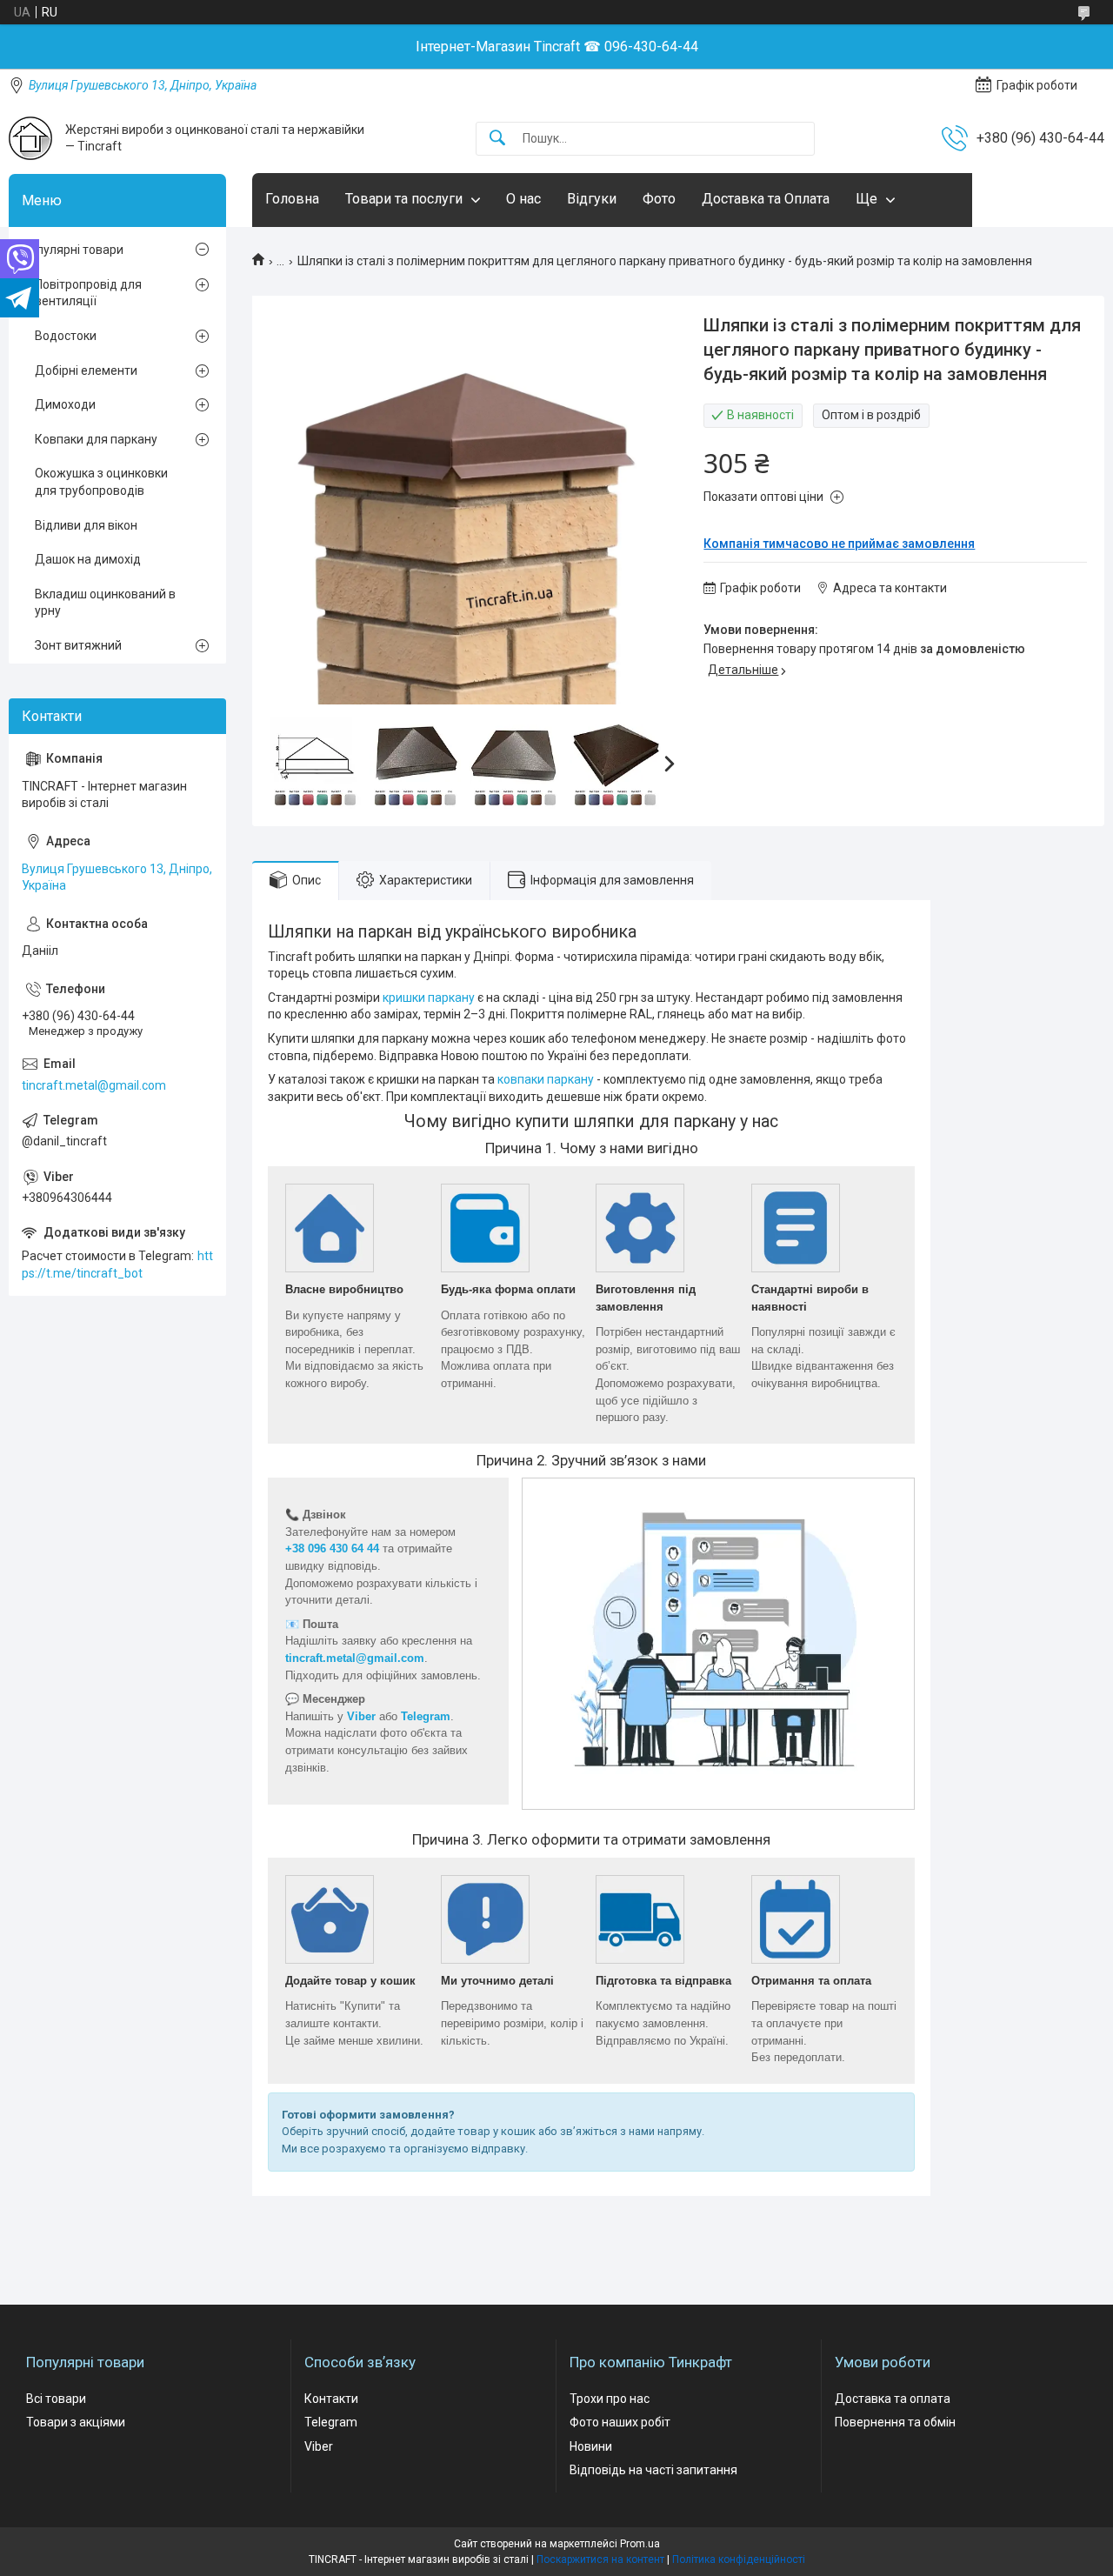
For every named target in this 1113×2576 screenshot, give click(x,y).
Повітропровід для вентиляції (88, 293)
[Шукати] (497, 139)
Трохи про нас (610, 2399)
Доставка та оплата (893, 2399)
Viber (319, 2446)
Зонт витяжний (78, 645)
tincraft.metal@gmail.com (94, 1085)
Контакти (331, 2399)
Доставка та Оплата (766, 199)
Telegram (331, 2422)
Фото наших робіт (620, 2422)
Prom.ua (640, 2544)
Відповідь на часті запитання (653, 2470)
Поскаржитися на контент (600, 2559)
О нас (523, 199)
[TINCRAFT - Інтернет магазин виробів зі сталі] (30, 138)
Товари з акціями (76, 2422)
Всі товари (56, 2399)
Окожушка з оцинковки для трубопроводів (101, 482)
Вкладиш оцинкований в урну (105, 603)
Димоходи (65, 404)
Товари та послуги (404, 199)
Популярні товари (73, 250)
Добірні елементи (86, 370)
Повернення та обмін (895, 2422)
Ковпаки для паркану (96, 439)
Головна (292, 199)
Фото (659, 199)
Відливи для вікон (86, 525)
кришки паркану (429, 998)
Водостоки (66, 336)
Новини (591, 2446)
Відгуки (592, 199)
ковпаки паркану (546, 1079)
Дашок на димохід (88, 559)
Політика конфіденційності (739, 2559)
